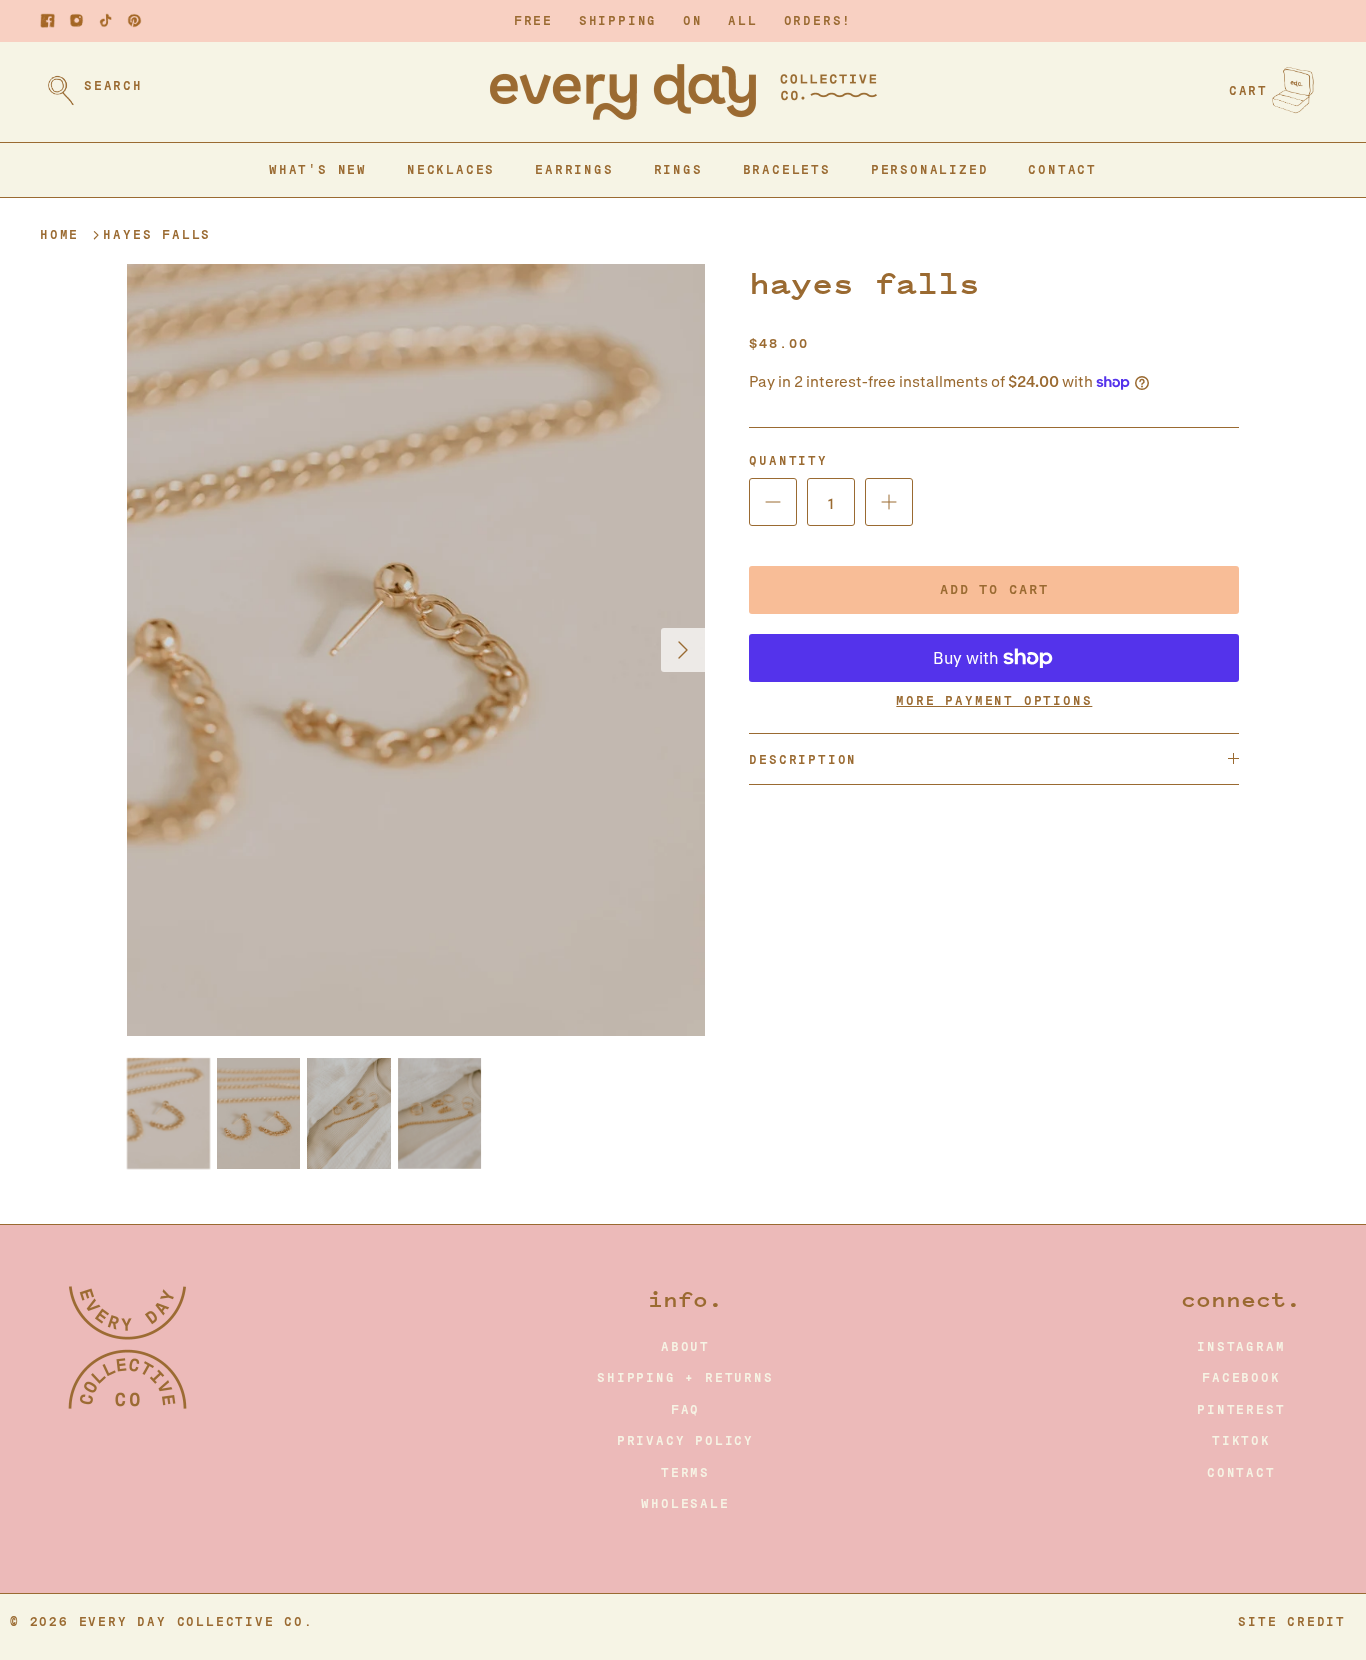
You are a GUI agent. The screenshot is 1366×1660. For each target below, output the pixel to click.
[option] (416, 650)
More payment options (994, 701)
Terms (685, 1473)
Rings (678, 170)
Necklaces (451, 170)
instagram (1241, 1347)
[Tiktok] (105, 20)
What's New (318, 170)
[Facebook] (47, 20)
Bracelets (787, 170)
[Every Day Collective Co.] (683, 92)
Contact (1062, 170)
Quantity (788, 461)
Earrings (574, 170)
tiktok (1241, 1441)
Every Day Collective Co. (196, 1622)
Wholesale (685, 1504)
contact (1241, 1473)
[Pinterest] (134, 20)
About (685, 1347)
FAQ (685, 1410)
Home (59, 235)
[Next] (683, 650)
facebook (1241, 1378)
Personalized (930, 170)
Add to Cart (994, 589)
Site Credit (1292, 1622)
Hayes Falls (157, 235)
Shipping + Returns (685, 1378)
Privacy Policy (685, 1441)
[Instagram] (76, 20)
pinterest (1241, 1410)
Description (803, 760)
